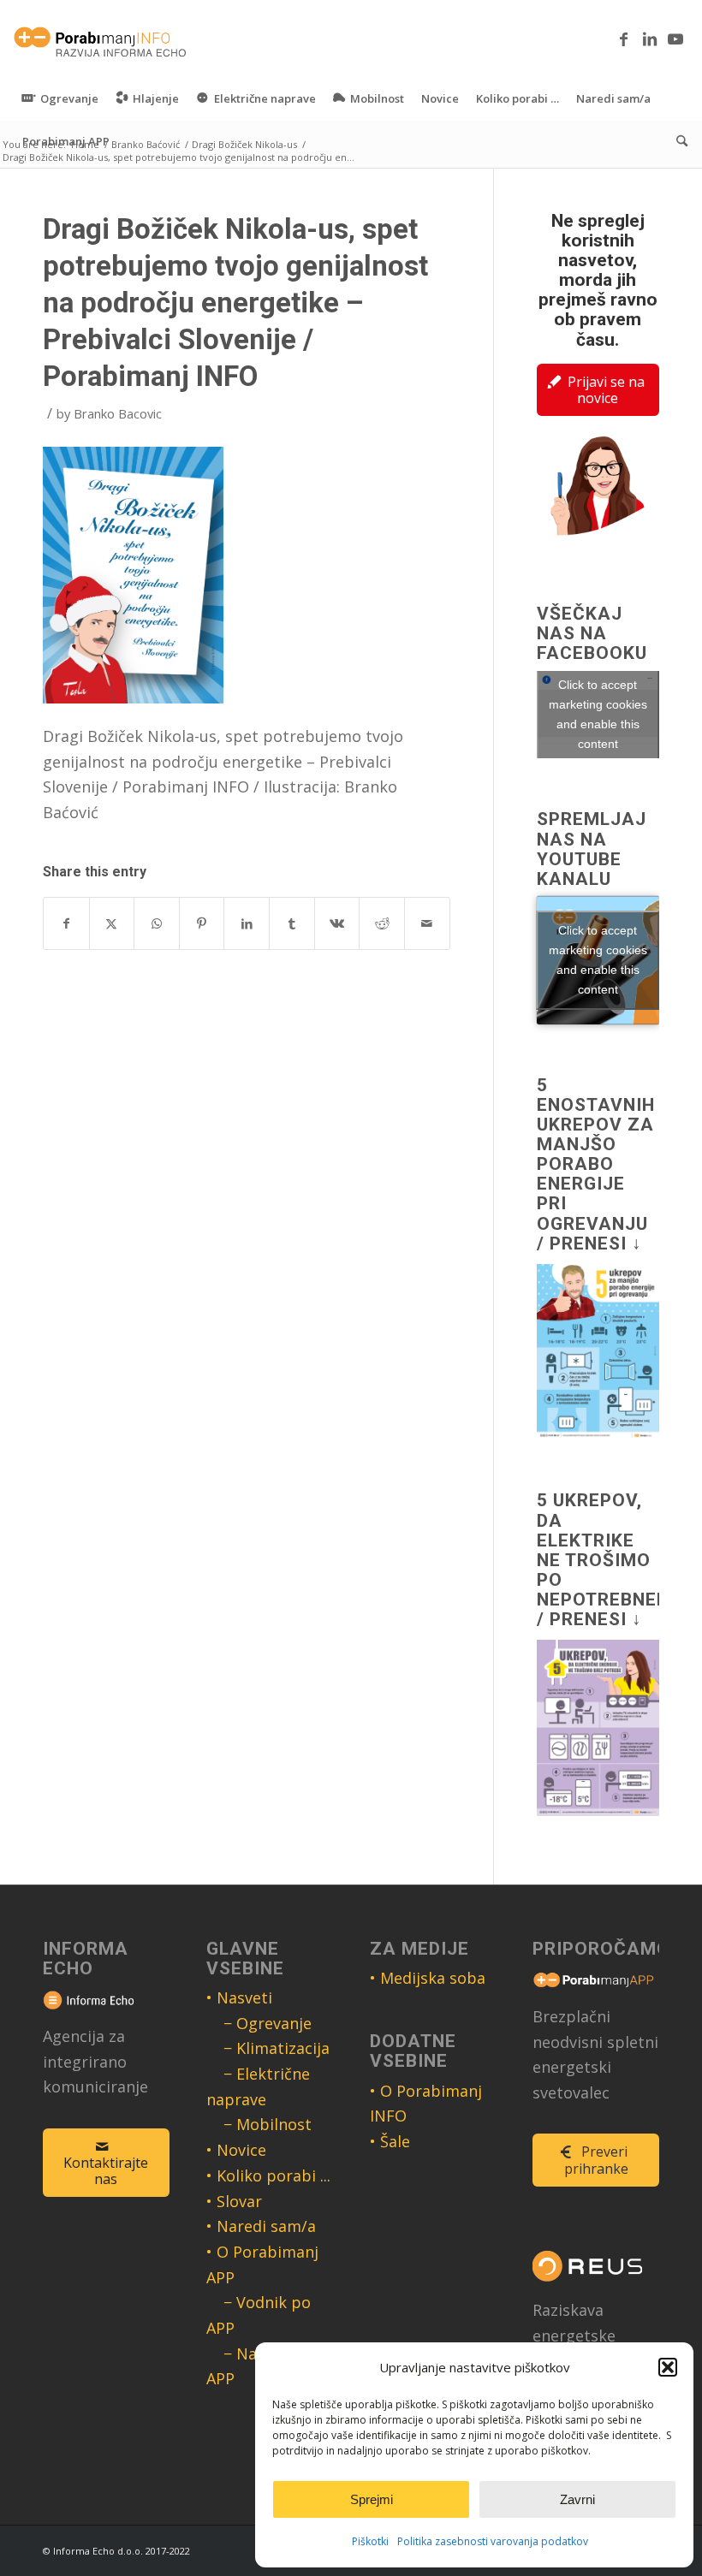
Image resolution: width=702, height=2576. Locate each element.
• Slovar (234, 2201)
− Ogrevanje (268, 2023)
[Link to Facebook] (624, 39)
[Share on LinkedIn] (247, 924)
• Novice (236, 2150)
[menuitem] (60, 98)
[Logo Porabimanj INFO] (101, 39)
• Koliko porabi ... (268, 2175)
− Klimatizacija (277, 2048)
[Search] (678, 141)
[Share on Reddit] (382, 924)
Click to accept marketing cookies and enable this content (598, 714)
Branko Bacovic (118, 413)
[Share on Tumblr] (292, 924)
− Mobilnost (268, 2124)
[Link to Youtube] (675, 39)
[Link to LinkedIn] (650, 39)
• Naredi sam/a (261, 2226)
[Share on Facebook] (66, 924)
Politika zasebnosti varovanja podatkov (493, 2541)
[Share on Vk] (337, 924)
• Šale (390, 2141)
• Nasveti (239, 1997)
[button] (668, 2367)
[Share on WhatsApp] (157, 924)
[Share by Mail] (427, 924)
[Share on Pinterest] (202, 924)
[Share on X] (112, 924)
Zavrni (577, 2499)
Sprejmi (372, 2499)
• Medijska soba (428, 1978)
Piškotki (370, 2541)
